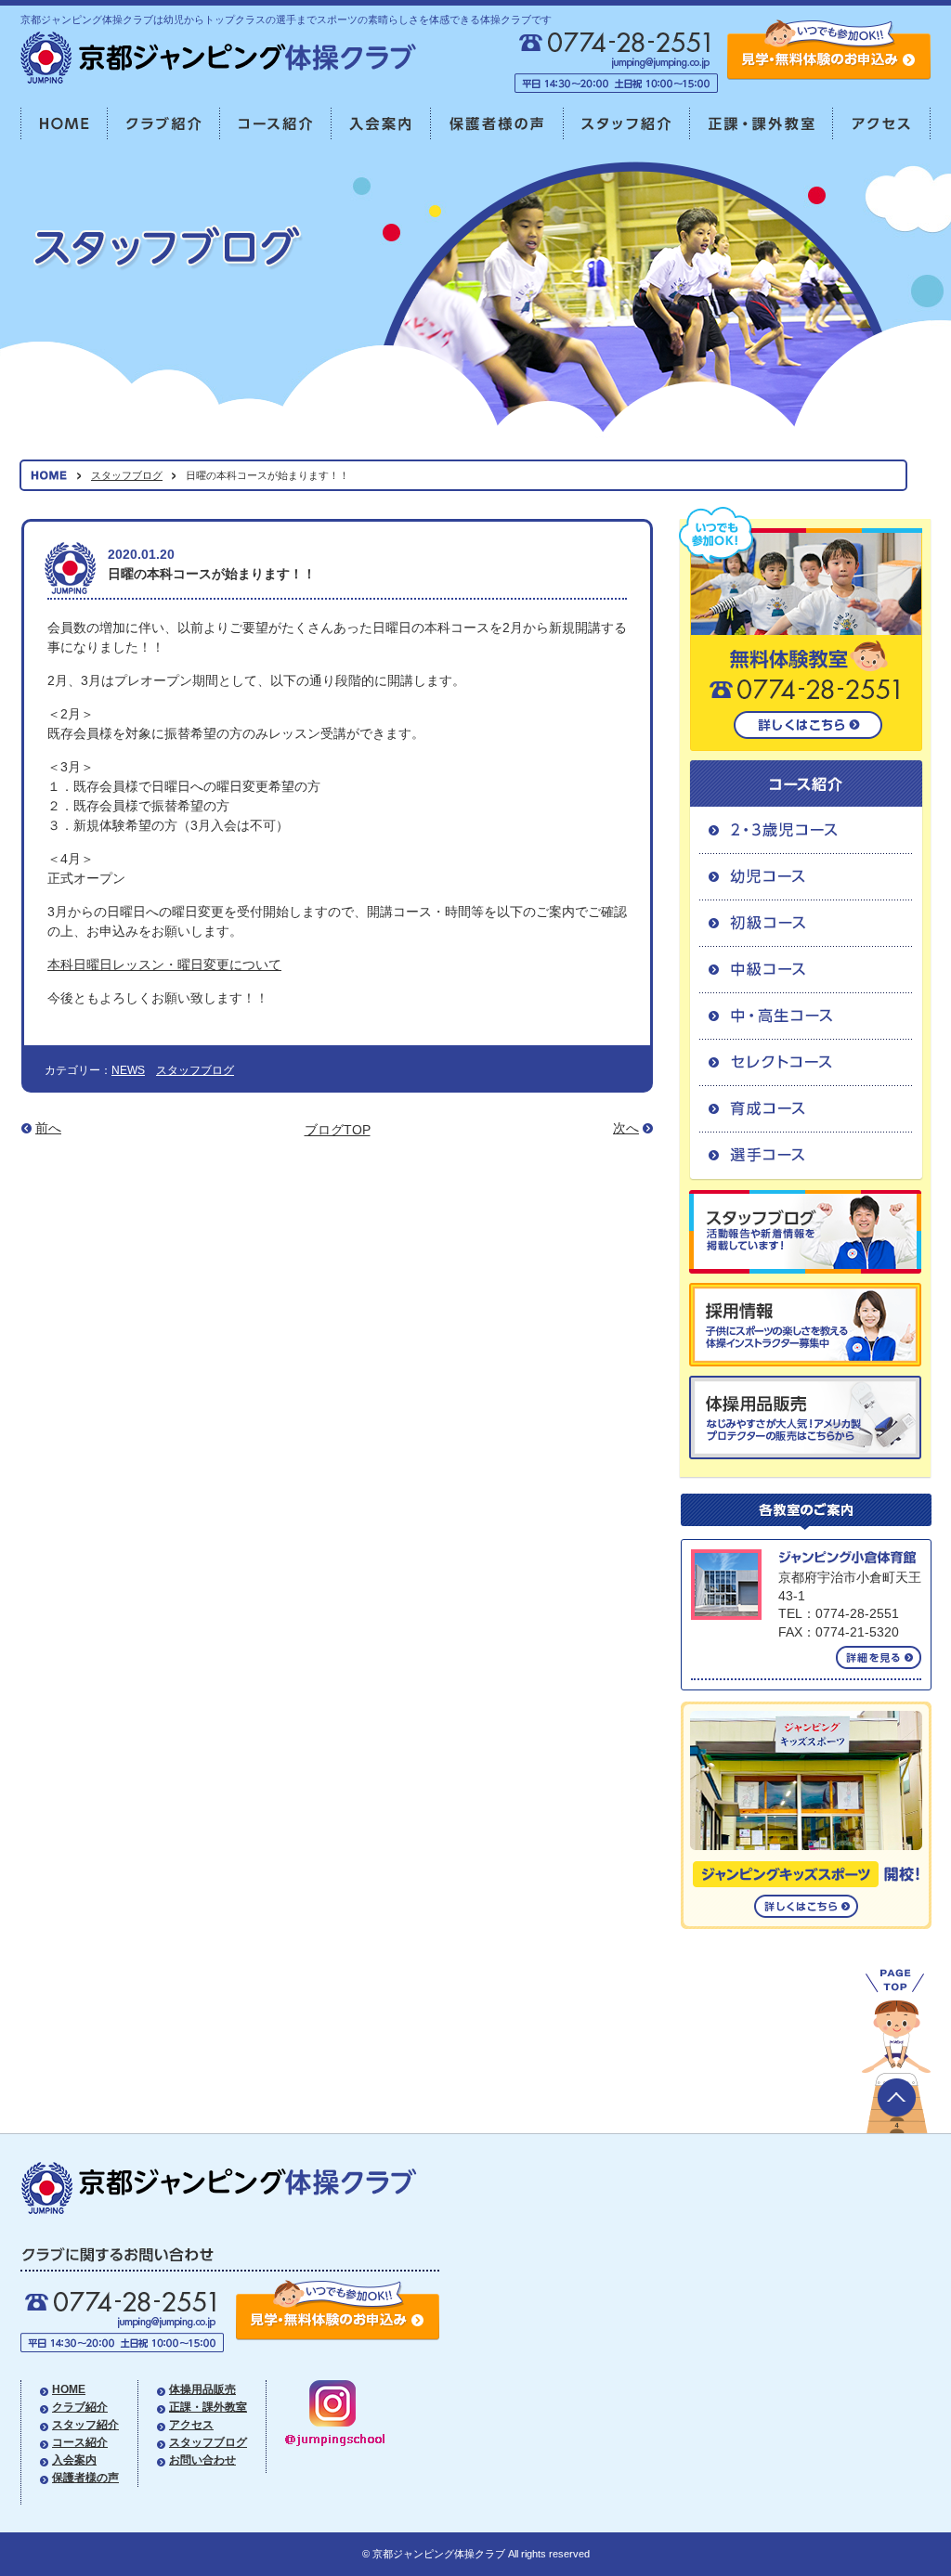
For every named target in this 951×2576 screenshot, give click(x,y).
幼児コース (806, 876)
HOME (64, 124)
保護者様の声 (497, 124)
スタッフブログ (127, 475)
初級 (806, 923)
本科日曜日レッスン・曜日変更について (164, 964)
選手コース (806, 1156)
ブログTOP (338, 1130)
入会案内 (381, 124)
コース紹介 (276, 124)
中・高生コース (806, 1016)
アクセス (882, 124)
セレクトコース (806, 1062)
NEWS (128, 1070)
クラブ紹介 (164, 124)
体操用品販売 (202, 2389)
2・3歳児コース (806, 830)
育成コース (806, 1108)
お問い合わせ (202, 2460)
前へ (48, 1128)
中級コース (806, 969)
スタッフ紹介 (627, 124)
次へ (626, 1128)
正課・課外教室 (762, 124)
